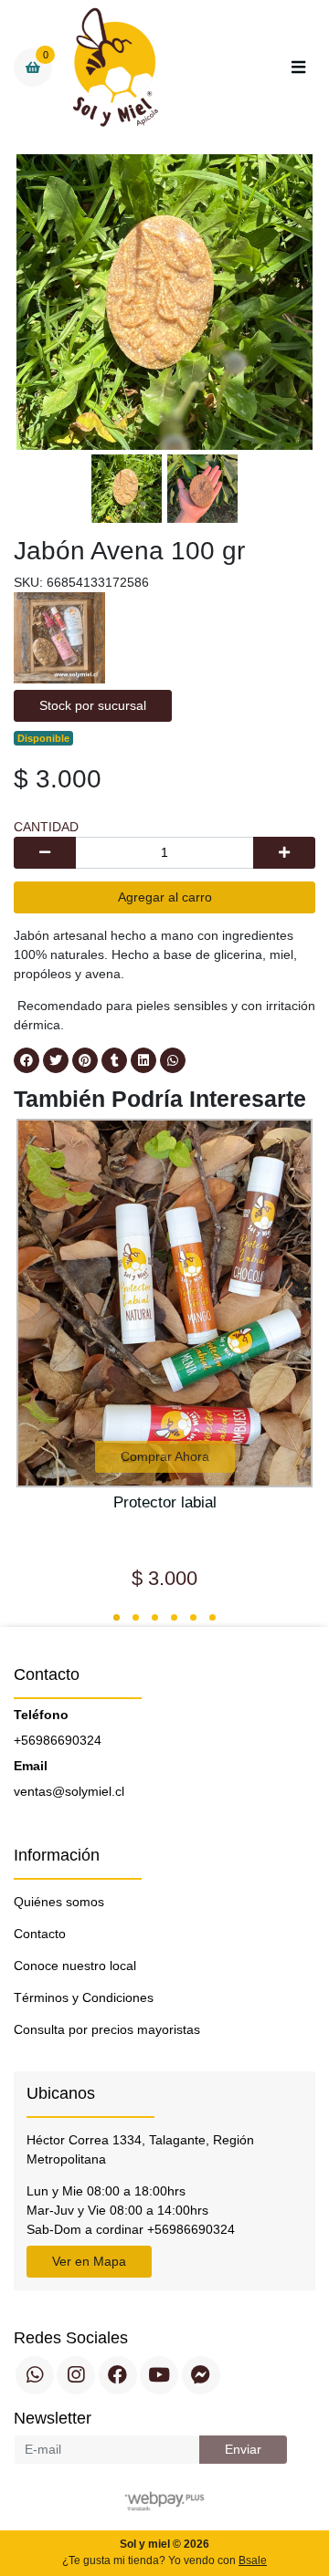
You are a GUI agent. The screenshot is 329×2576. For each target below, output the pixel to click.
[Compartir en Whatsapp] (173, 1060)
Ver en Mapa (89, 2261)
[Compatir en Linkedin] (143, 1060)
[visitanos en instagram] (76, 2375)
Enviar (243, 2449)
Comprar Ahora (165, 1456)
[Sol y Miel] (59, 637)
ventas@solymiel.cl (69, 1791)
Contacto (40, 1934)
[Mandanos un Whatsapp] (35, 2375)
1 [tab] (117, 1617)
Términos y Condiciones (84, 1997)
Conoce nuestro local (75, 1966)
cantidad (46, 827)
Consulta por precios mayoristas (107, 2029)
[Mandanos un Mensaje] (201, 2375)
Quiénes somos (59, 1902)
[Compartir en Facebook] (27, 1060)
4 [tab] (174, 1617)
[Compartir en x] (56, 1060)
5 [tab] (193, 1617)
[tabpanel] (164, 1363)
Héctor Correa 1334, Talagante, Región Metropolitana (140, 2149)
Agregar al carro (165, 897)
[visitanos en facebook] (118, 2375)
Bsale (253, 2560)
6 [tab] (212, 1617)
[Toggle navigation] (298, 68)
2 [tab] (136, 1617)
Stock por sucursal (93, 705)
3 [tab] (155, 1617)
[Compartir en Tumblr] (114, 1060)
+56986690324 (58, 1740)
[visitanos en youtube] (159, 2375)
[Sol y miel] (116, 68)
